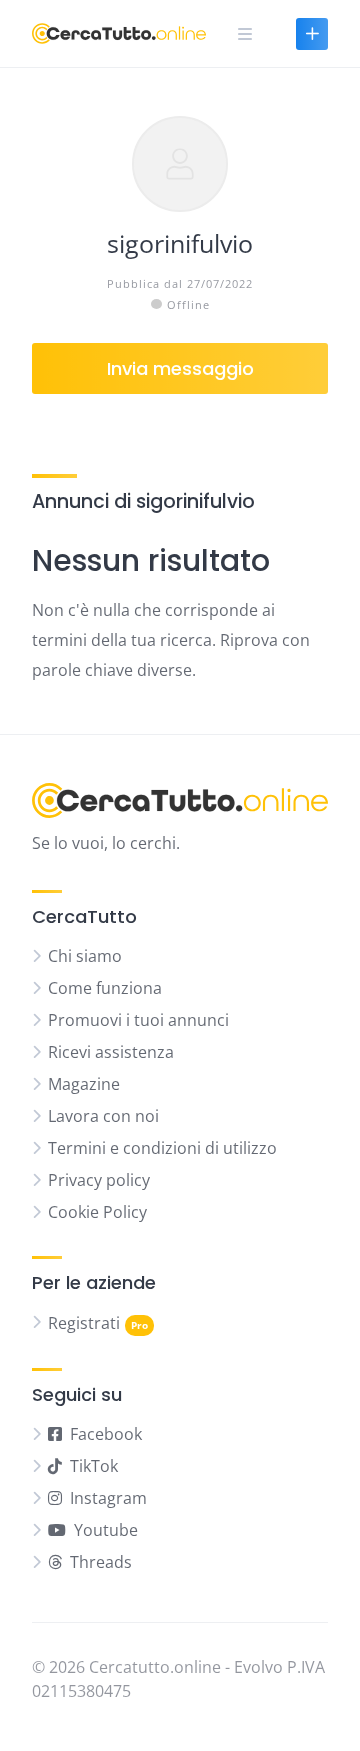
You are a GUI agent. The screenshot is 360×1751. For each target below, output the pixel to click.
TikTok (94, 1466)
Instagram (108, 1498)
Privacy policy (99, 1180)
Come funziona (105, 988)
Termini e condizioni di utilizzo (162, 1148)
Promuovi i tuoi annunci (138, 1020)
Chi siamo (85, 956)
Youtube (106, 1530)
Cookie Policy (97, 1212)
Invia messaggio (180, 368)
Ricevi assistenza (111, 1052)
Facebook (106, 1434)
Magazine (84, 1084)
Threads (101, 1562)
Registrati (84, 1323)
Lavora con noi (103, 1116)
